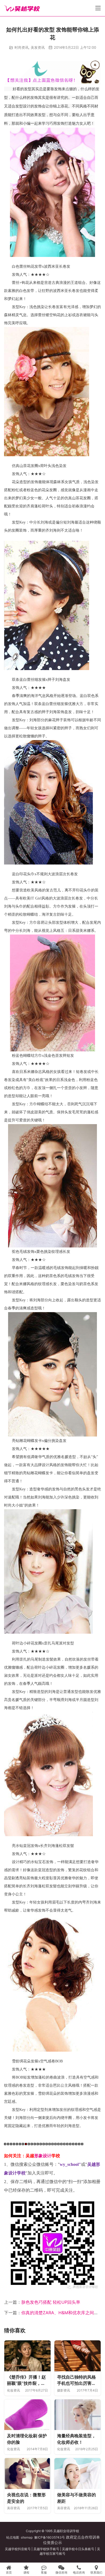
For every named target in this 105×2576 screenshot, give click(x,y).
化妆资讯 (13, 2390)
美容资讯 (13, 2508)
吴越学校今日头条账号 (78, 2549)
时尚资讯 (22, 47)
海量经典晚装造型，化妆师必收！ (76, 2439)
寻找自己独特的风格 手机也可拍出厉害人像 (76, 2380)
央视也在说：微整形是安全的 (26, 2498)
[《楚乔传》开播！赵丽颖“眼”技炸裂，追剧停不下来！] (27, 2356)
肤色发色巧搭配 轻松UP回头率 (51, 2302)
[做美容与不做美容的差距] (78, 2474)
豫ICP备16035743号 (50, 2537)
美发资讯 (38, 47)
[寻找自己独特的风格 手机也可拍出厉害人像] (78, 2356)
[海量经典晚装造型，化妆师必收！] (78, 2415)
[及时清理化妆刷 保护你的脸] (27, 2415)
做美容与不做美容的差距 (76, 2498)
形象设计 (43, 2156)
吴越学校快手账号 (46, 2549)
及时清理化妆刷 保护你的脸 (27, 2439)
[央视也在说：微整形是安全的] (27, 2474)
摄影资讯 (64, 2390)
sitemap (27, 2537)
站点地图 (13, 2537)
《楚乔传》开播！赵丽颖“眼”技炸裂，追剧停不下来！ (26, 2380)
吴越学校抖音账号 (18, 2549)
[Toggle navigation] (98, 8)
